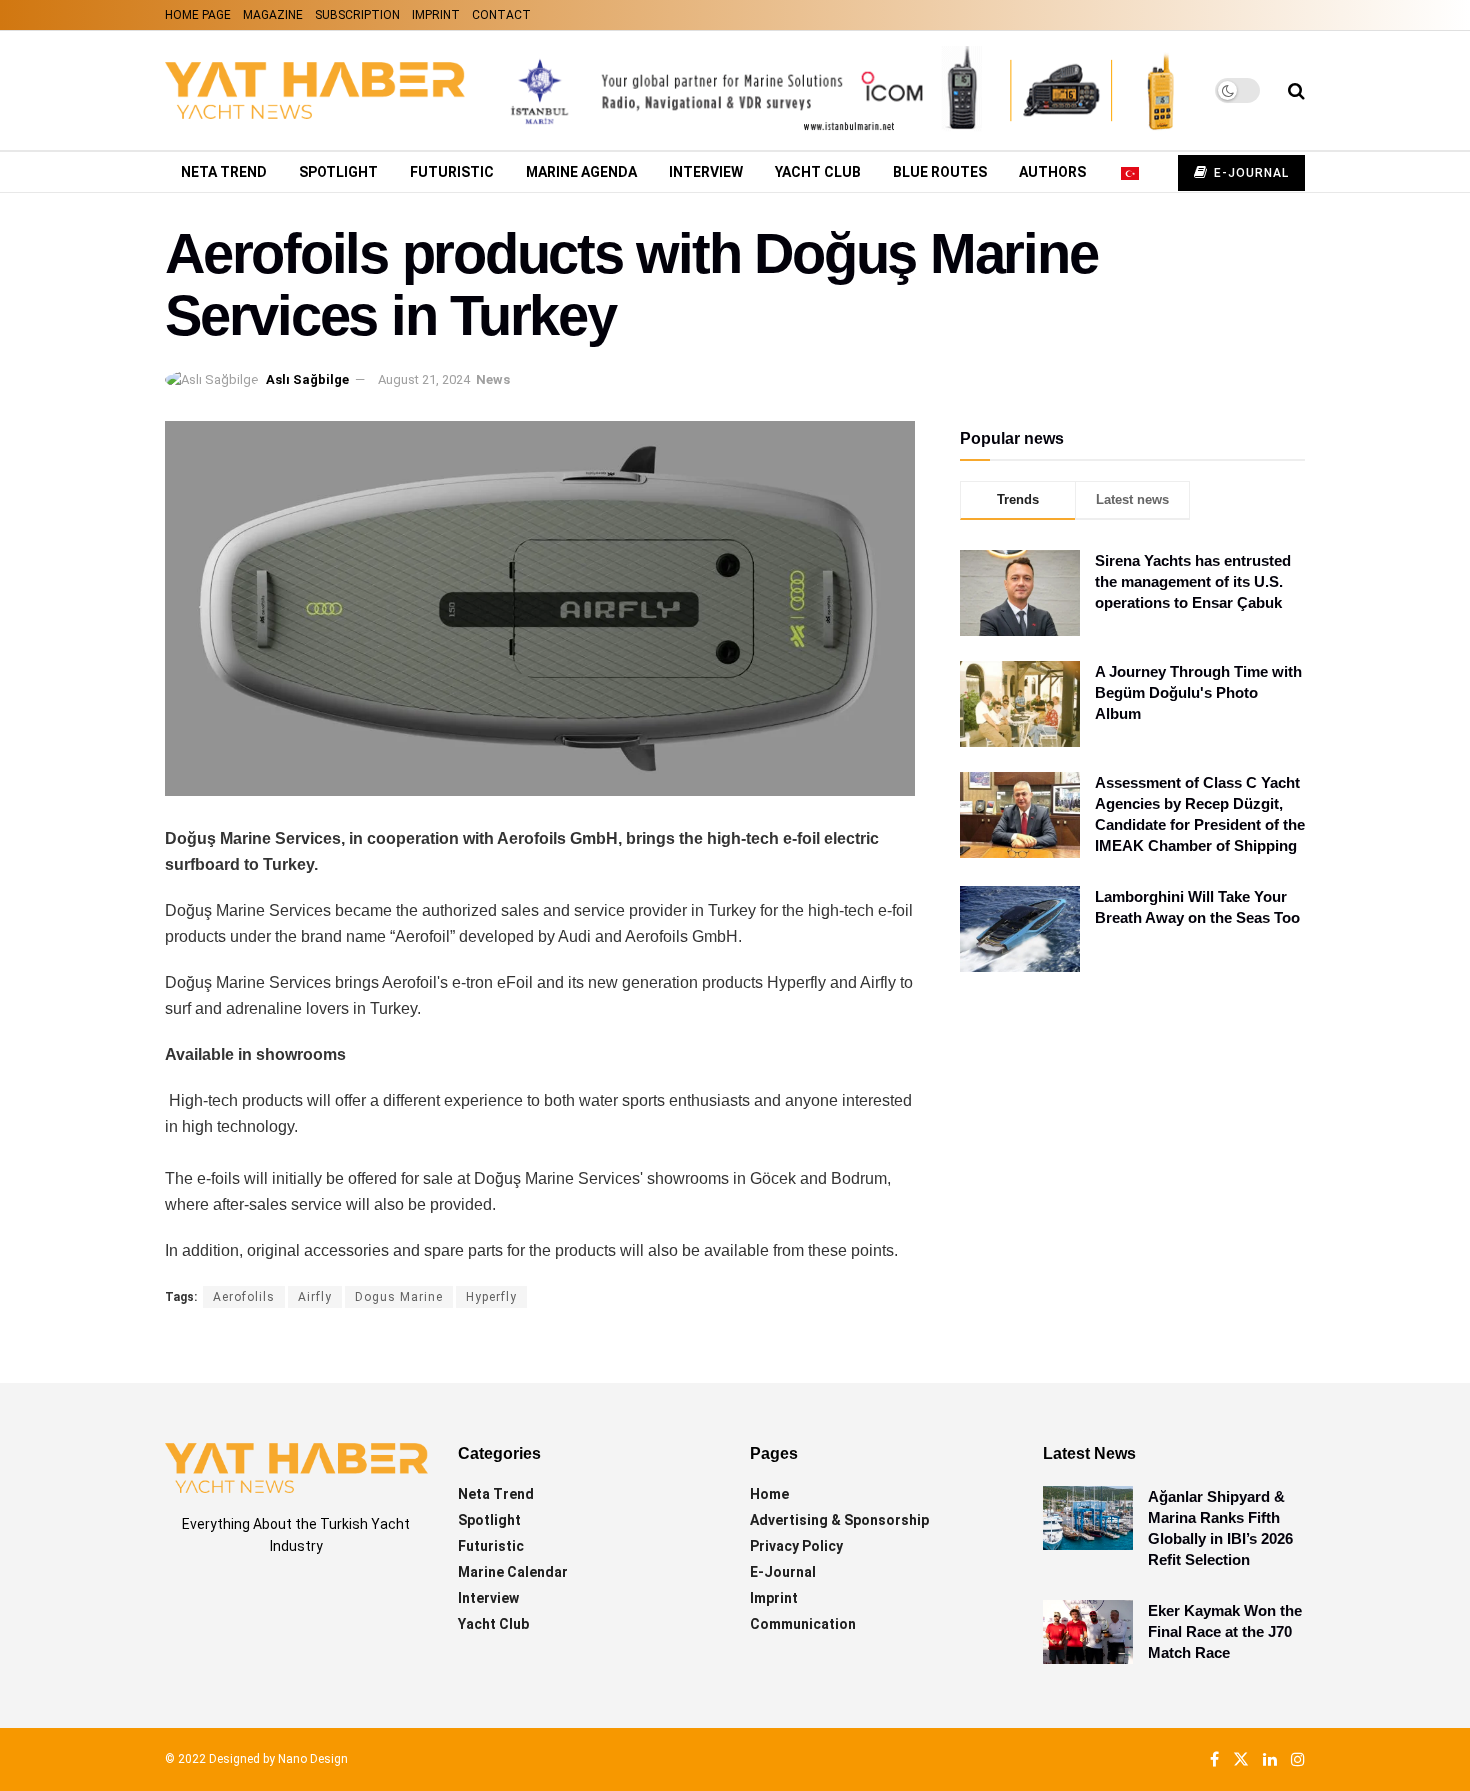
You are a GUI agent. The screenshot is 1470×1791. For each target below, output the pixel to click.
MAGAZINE (273, 15)
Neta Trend (224, 172)
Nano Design (313, 1759)
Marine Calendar (513, 1572)
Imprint (774, 1598)
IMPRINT (436, 15)
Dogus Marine (399, 1297)
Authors (1052, 172)
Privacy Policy (796, 1546)
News (493, 379)
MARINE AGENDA (581, 172)
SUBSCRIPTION (357, 15)
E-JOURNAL (1249, 173)
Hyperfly (491, 1297)
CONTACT (501, 15)
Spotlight (338, 172)
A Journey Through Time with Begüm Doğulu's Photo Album (1198, 692)
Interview (706, 172)
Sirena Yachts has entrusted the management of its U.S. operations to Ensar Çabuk (1193, 581)
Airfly (315, 1297)
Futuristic (452, 172)
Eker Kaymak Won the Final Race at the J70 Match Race (1225, 1631)
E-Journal (783, 1572)
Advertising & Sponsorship (839, 1520)
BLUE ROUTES (940, 172)
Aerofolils (244, 1297)
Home (769, 1494)
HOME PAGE (198, 15)
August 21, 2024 (424, 379)
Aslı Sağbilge (307, 379)
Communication (803, 1624)
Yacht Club (818, 172)
